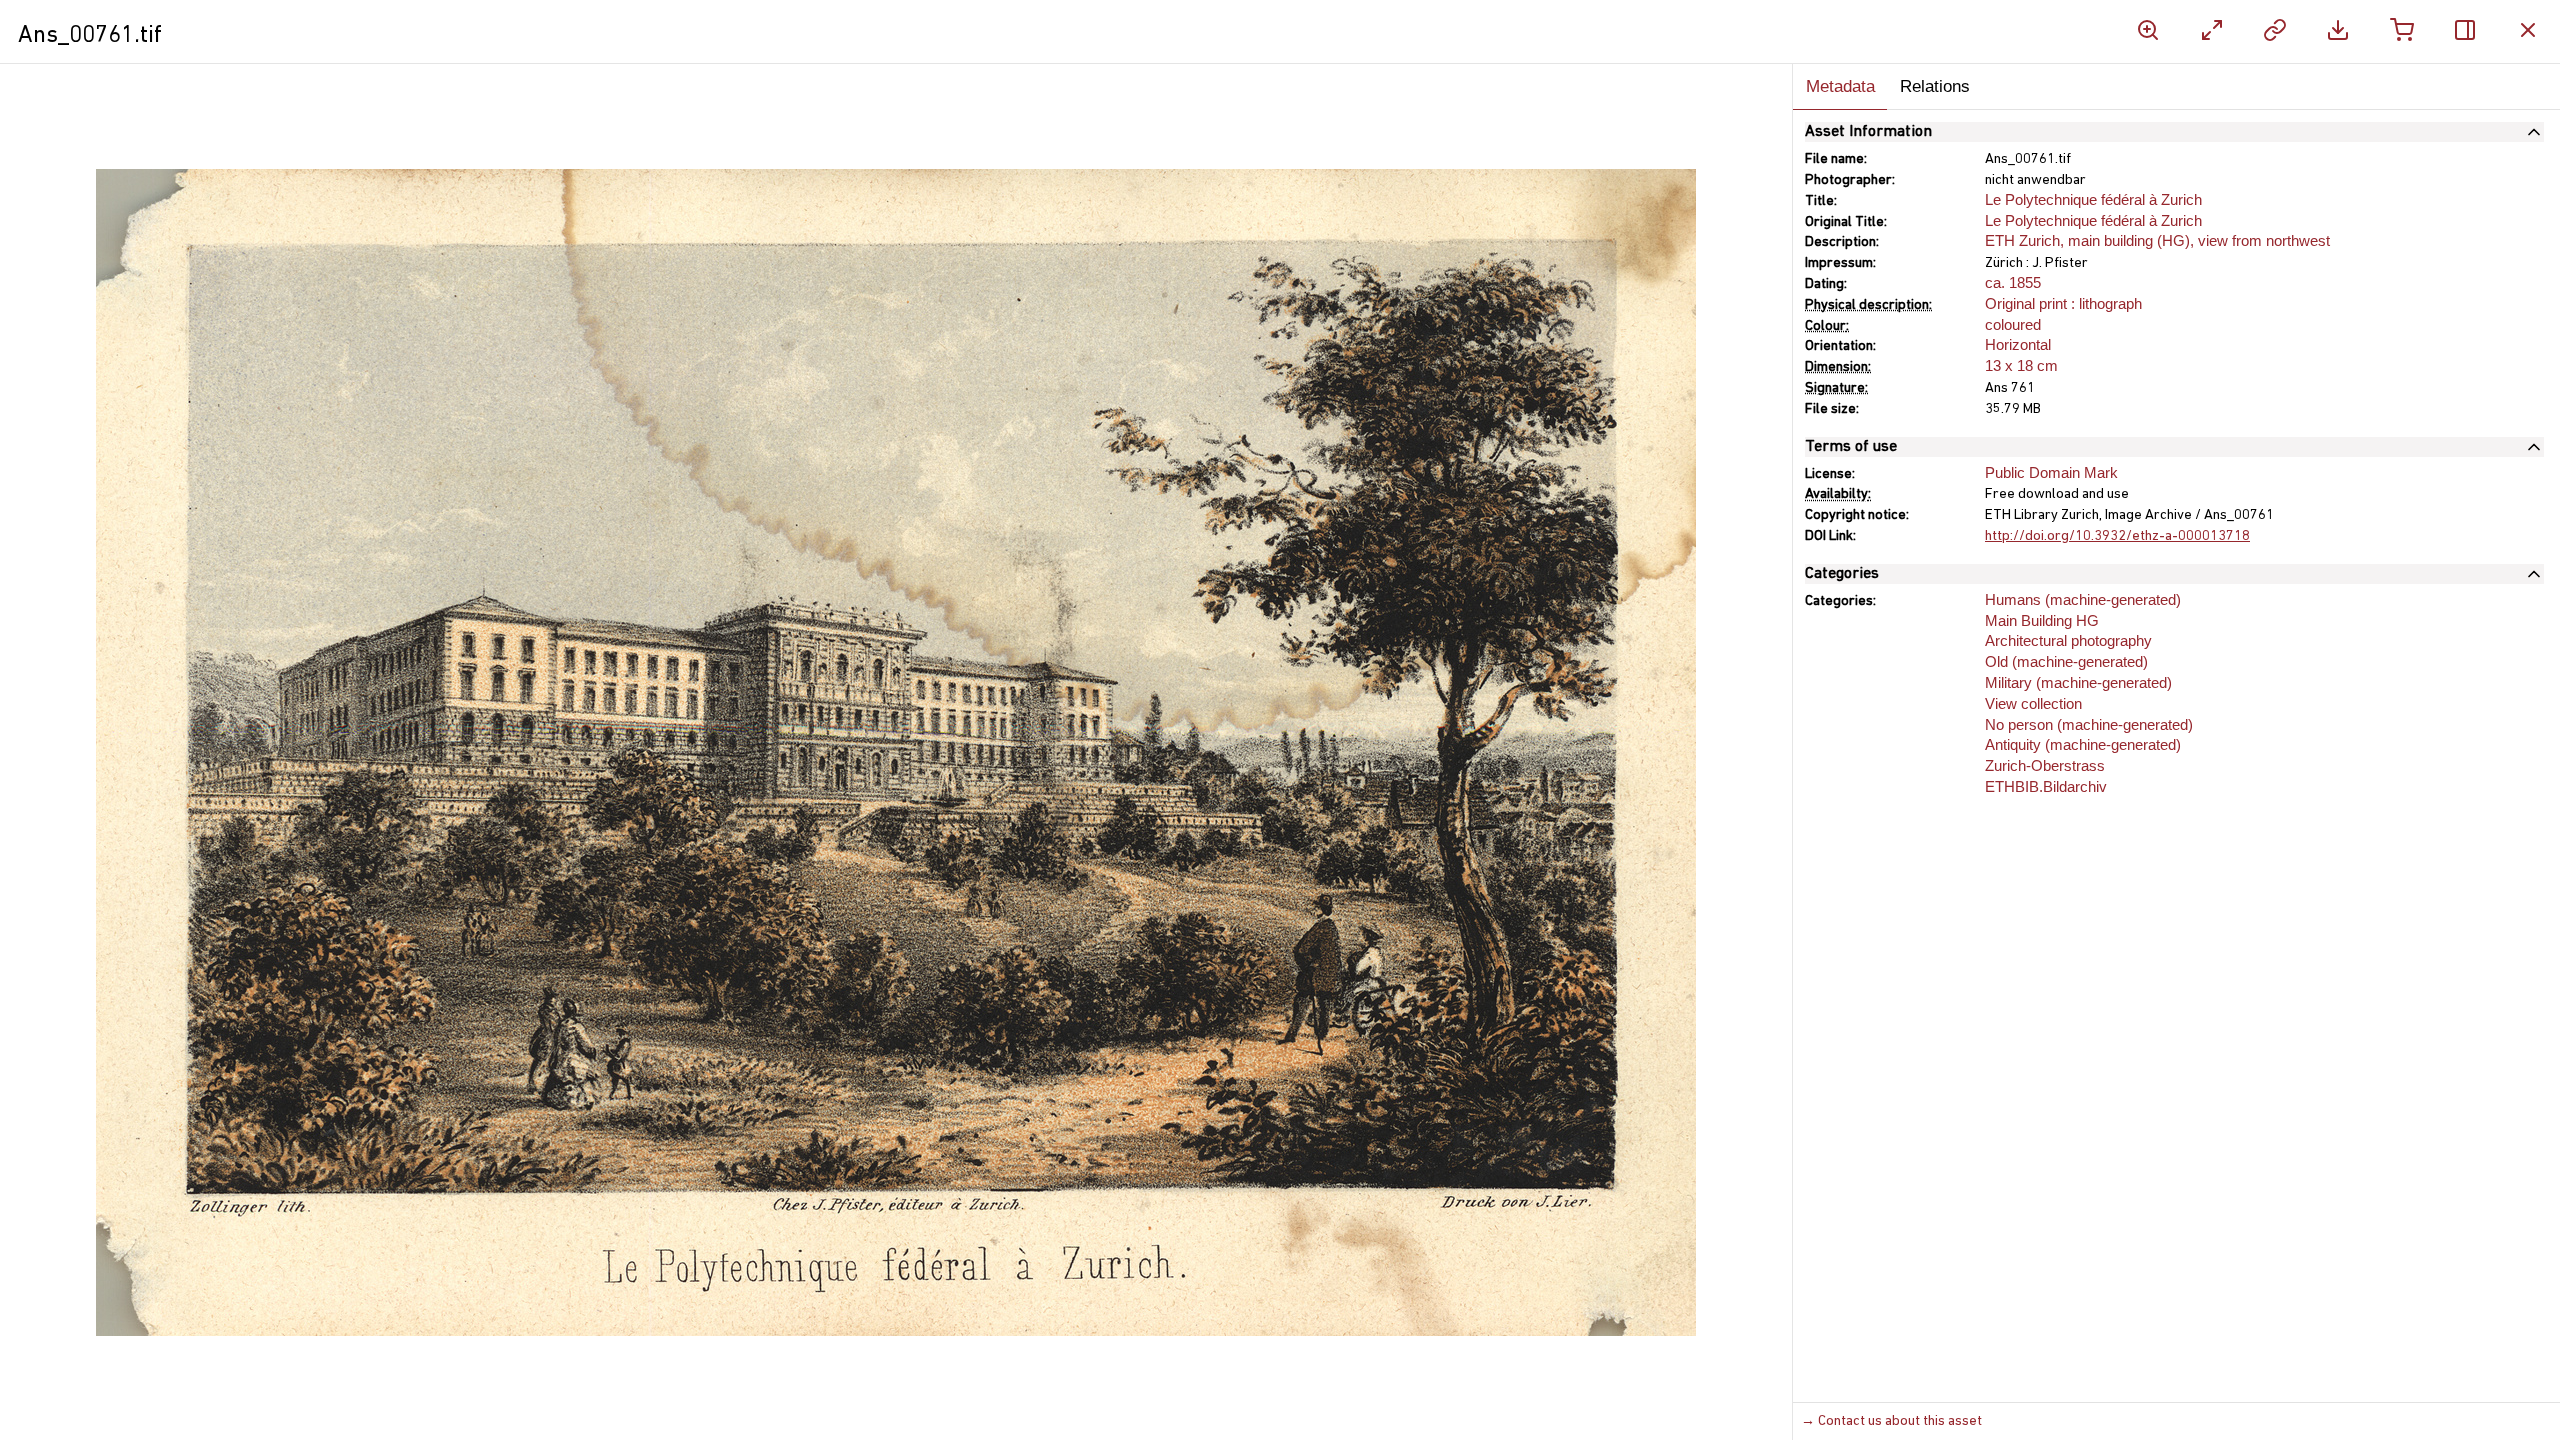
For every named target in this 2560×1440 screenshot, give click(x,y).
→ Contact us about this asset (1891, 1421)
